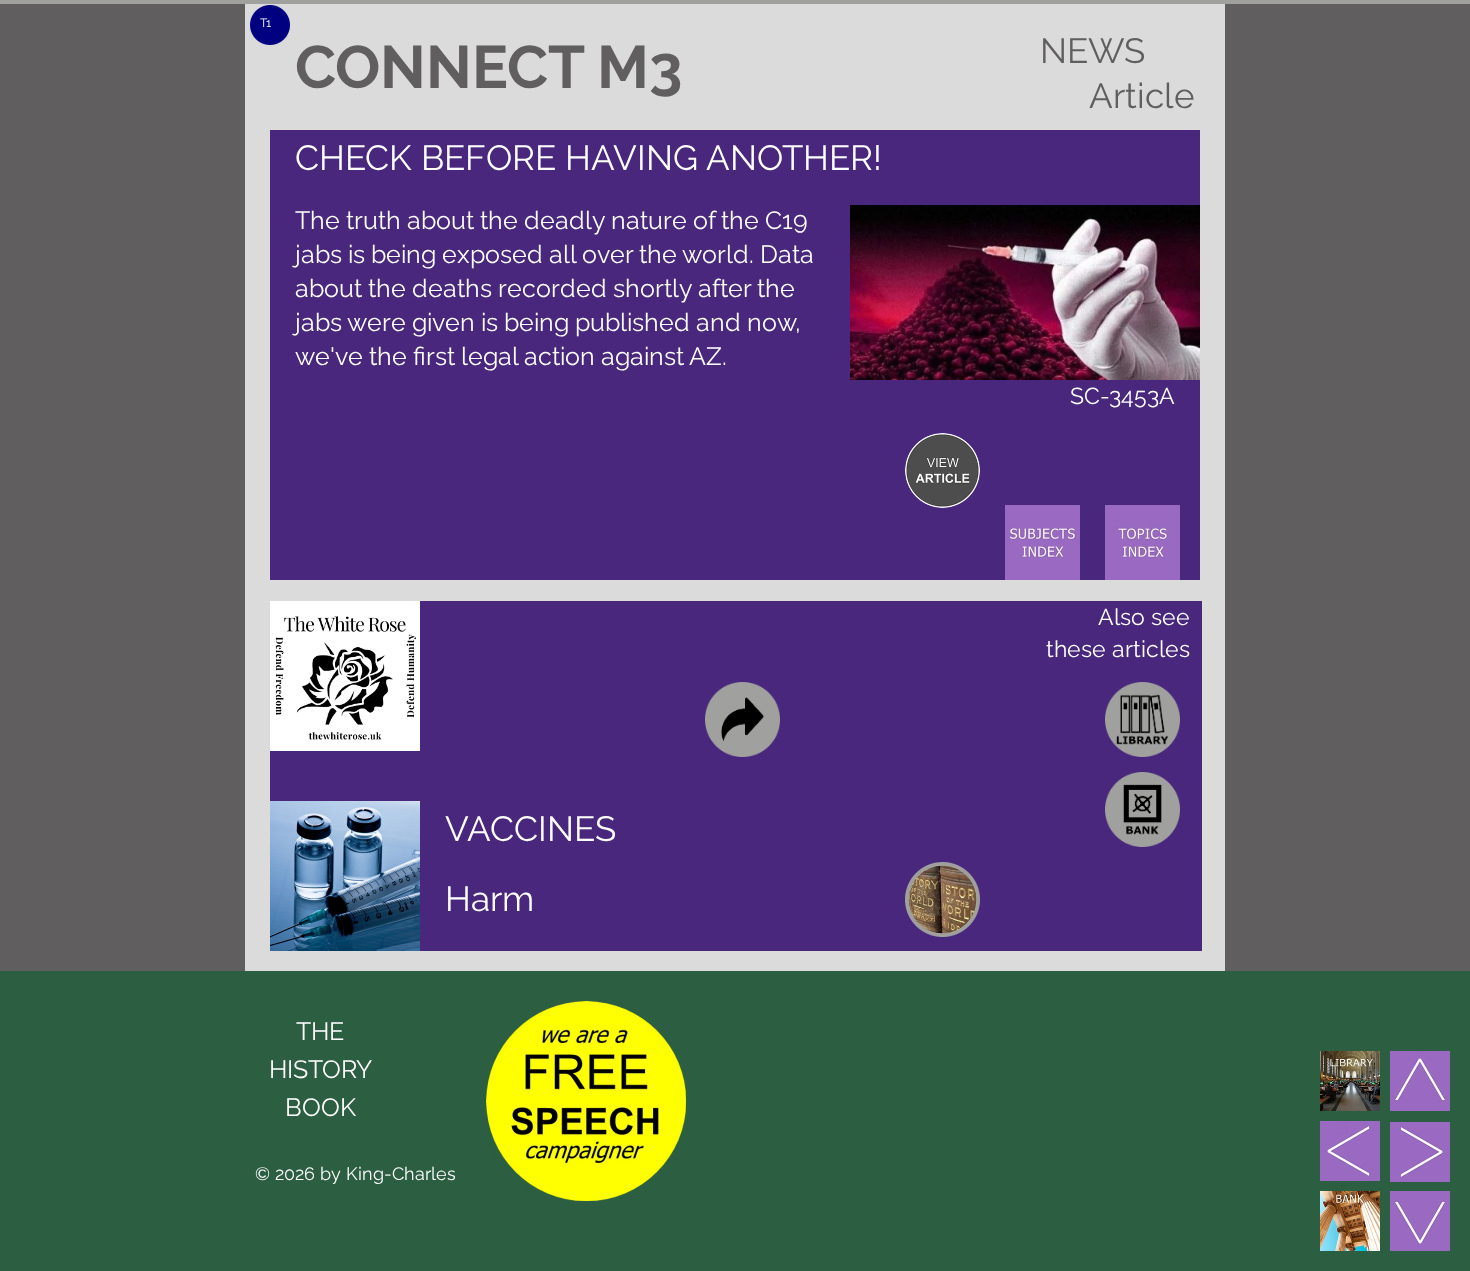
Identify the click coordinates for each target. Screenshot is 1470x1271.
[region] (942, 470)
